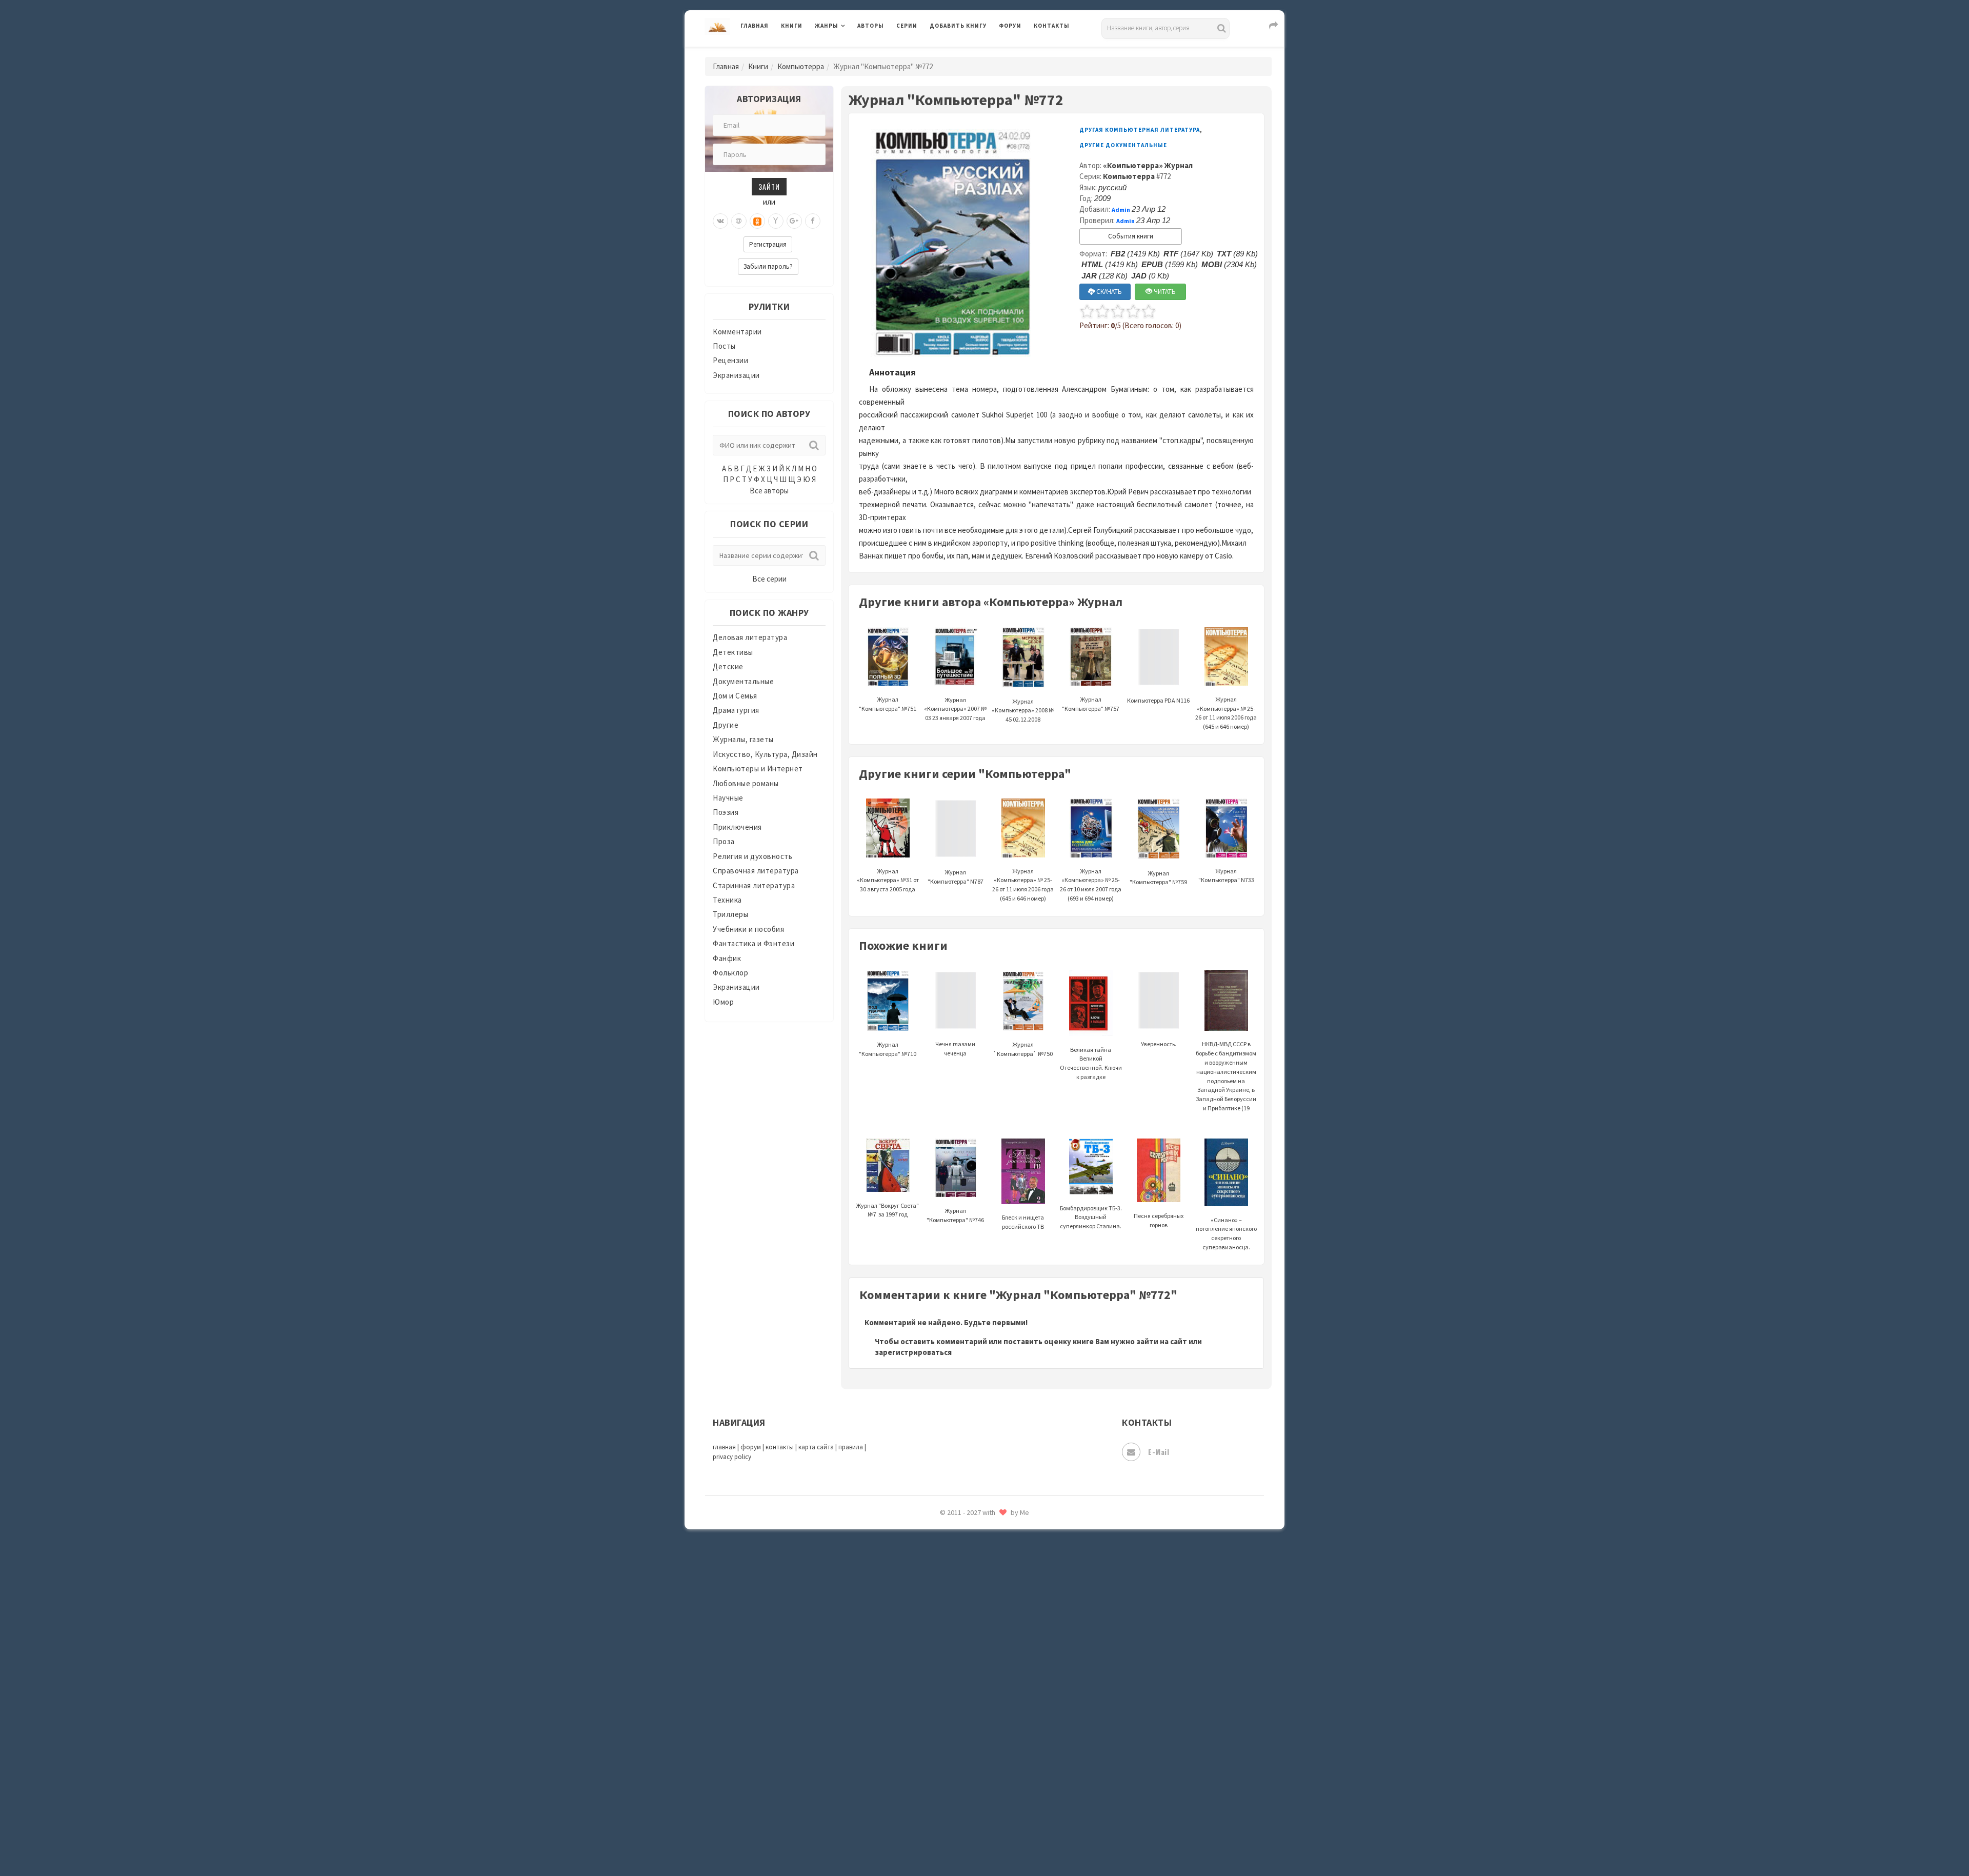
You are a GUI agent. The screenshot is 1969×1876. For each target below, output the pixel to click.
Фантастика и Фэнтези (754, 943)
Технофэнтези (956, 1635)
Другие (726, 725)
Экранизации (736, 375)
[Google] (794, 221)
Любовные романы (746, 783)
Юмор (723, 1002)
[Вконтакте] (720, 221)
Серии (907, 26)
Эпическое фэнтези (966, 1772)
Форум (1010, 26)
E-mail (1159, 1452)
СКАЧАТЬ (1108, 292)
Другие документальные (1123, 145)
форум (751, 1447)
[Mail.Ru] (739, 221)
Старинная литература (754, 885)
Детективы (733, 652)
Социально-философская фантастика (998, 1566)
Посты (724, 346)
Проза (724, 841)
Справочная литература (756, 871)
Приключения (737, 827)
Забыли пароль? (768, 266)
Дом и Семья (735, 696)
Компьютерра (801, 66)
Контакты (1052, 26)
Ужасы (942, 1658)
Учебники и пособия (748, 929)
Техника (727, 900)
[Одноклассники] (757, 221)
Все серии (769, 579)
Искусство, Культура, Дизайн (765, 754)
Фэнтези (946, 1704)
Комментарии (737, 332)
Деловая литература (966, 52)
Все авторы (769, 491)
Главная (755, 26)
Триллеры (730, 914)
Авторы (871, 26)
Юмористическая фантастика (984, 1841)
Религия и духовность (752, 856)
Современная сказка (967, 1543)
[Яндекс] (776, 221)
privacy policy (732, 1457)
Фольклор (730, 973)
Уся (937, 1681)
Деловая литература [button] (851, 52)
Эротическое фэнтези (970, 1818)
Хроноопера (951, 1726)
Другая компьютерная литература (1140, 130)
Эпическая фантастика (972, 1749)
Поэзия (726, 812)
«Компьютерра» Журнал (1148, 165)
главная (724, 1447)
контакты (780, 1447)
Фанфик (727, 958)
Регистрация (768, 244)
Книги (792, 26)
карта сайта (816, 1447)
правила (851, 1447)
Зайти (769, 186)
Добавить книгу (958, 26)
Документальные (743, 681)
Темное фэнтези (960, 1612)
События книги (1131, 236)
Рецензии (730, 360)
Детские (728, 666)
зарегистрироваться (913, 1352)
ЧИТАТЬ (1164, 292)
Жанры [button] (827, 26)
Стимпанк (948, 1589)
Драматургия (736, 710)
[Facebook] (813, 221)
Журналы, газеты (743, 739)
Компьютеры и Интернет (758, 769)
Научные (728, 798)
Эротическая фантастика (976, 1795)
